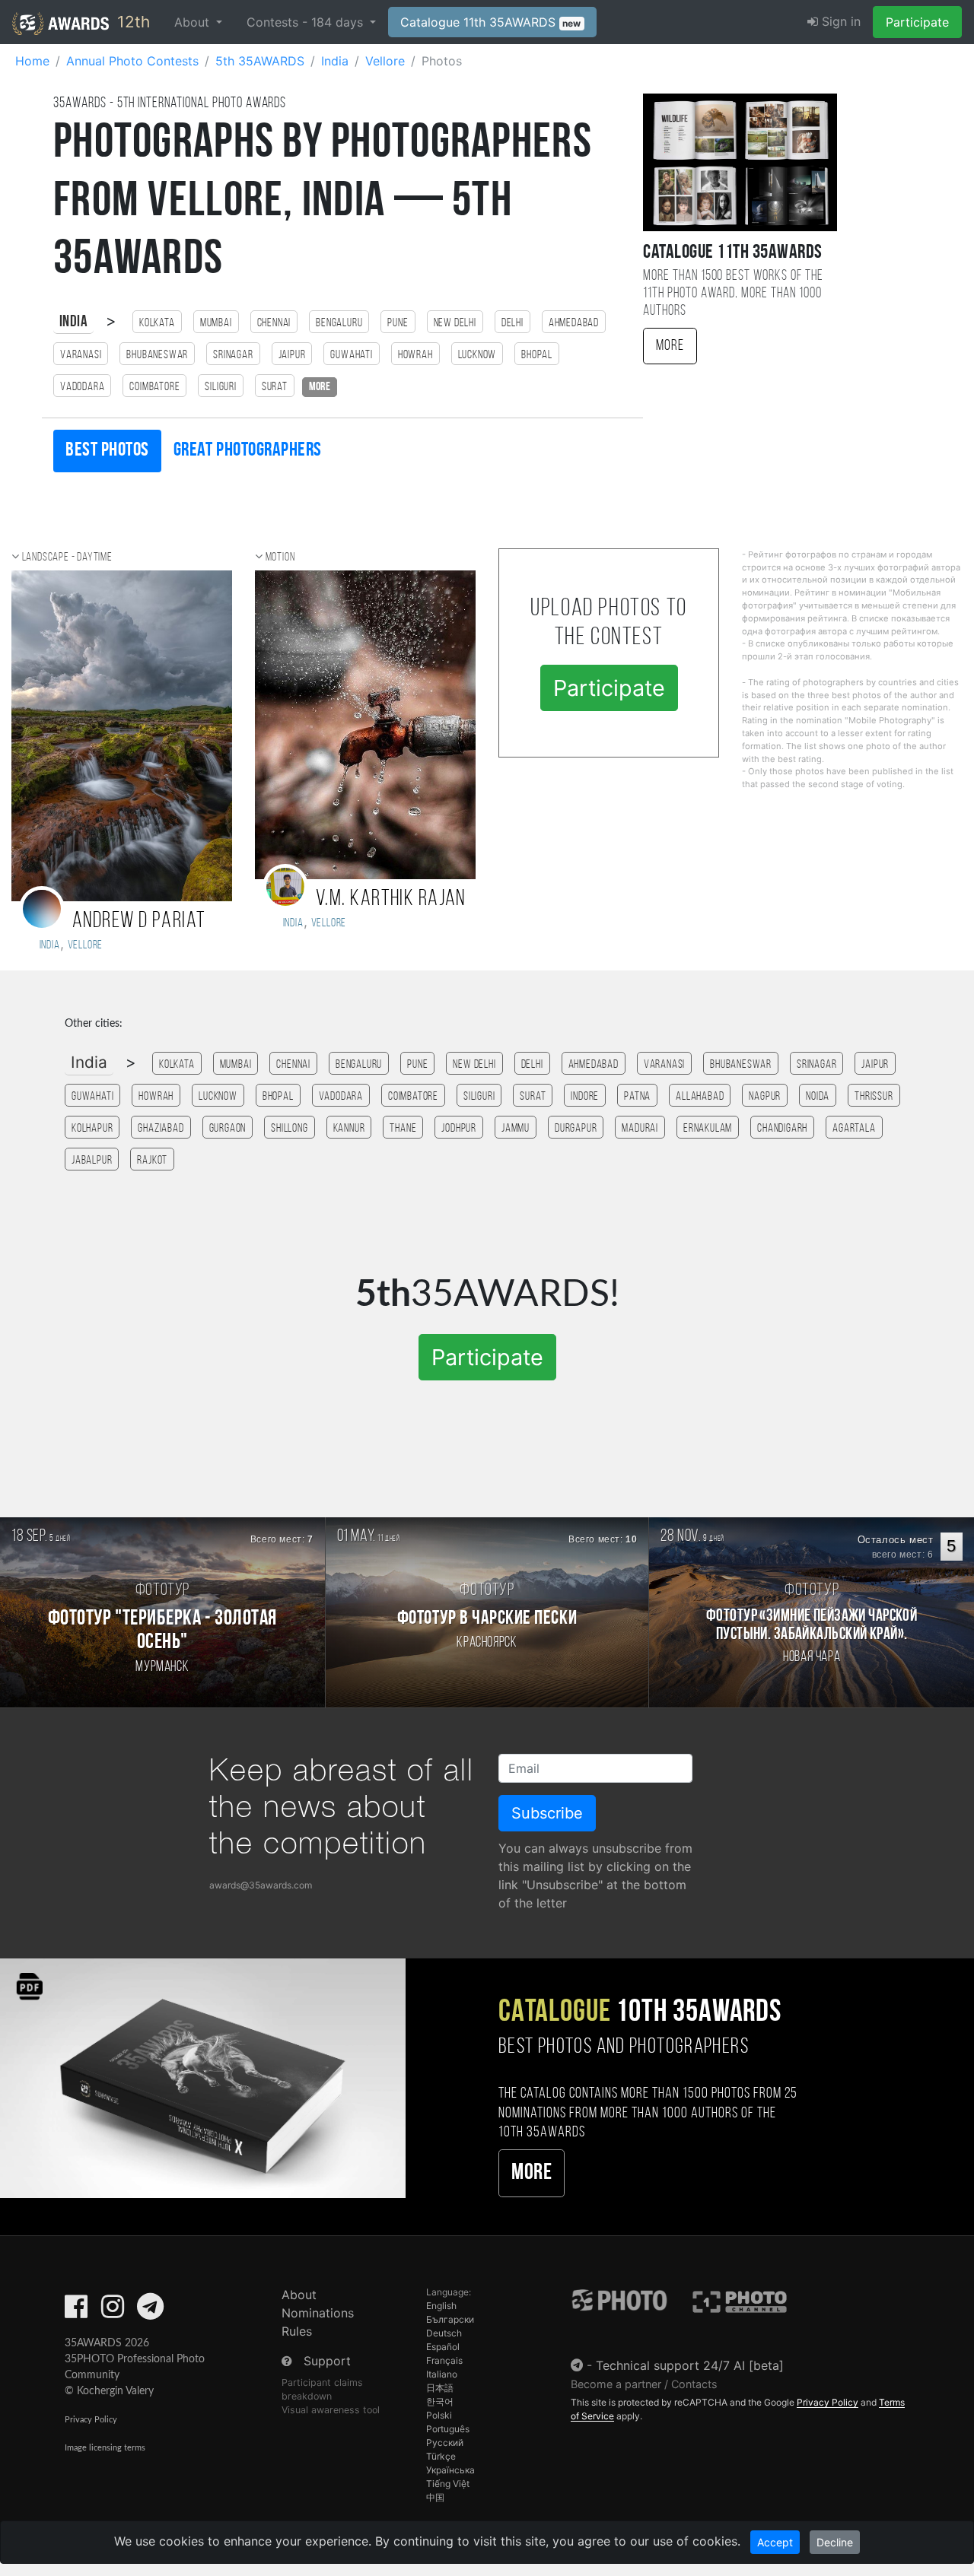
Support (327, 2361)
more (320, 387)
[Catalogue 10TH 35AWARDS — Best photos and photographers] (203, 2077)
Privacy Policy (91, 2420)
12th (131, 22)
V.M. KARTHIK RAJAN (391, 899)
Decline (835, 2542)
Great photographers (248, 451)
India (73, 322)
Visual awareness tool (331, 2410)
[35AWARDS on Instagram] (113, 2311)
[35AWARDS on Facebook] (76, 2311)
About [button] (194, 22)
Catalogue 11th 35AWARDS (491, 22)
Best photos (107, 451)
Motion (280, 557)
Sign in (839, 21)
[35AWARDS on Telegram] (150, 2311)
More (670, 346)
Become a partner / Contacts (644, 2384)
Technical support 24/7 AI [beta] (690, 2365)
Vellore (86, 945)
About (299, 2295)
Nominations (318, 2313)
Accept (775, 2542)
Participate (917, 22)
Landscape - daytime (67, 557)
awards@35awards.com (261, 1885)
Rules (297, 2331)
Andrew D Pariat (139, 921)
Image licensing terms (105, 2448)
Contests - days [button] (307, 22)
